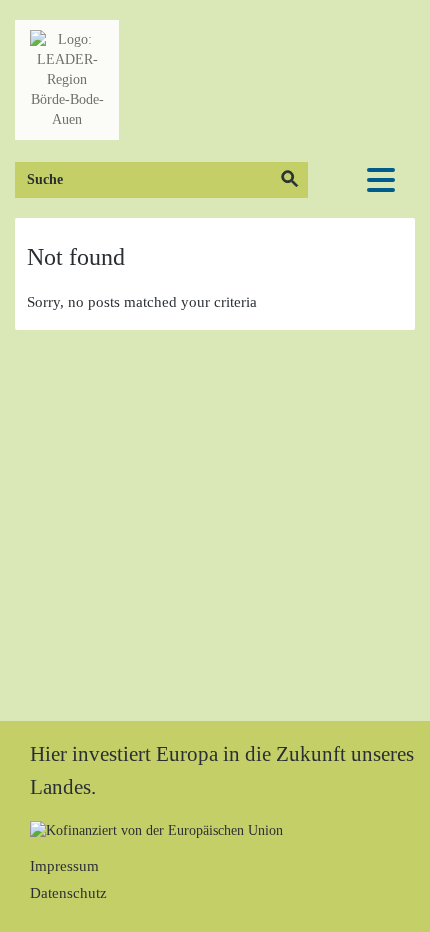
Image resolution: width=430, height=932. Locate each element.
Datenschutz (68, 893)
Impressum (64, 866)
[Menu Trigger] (381, 179)
